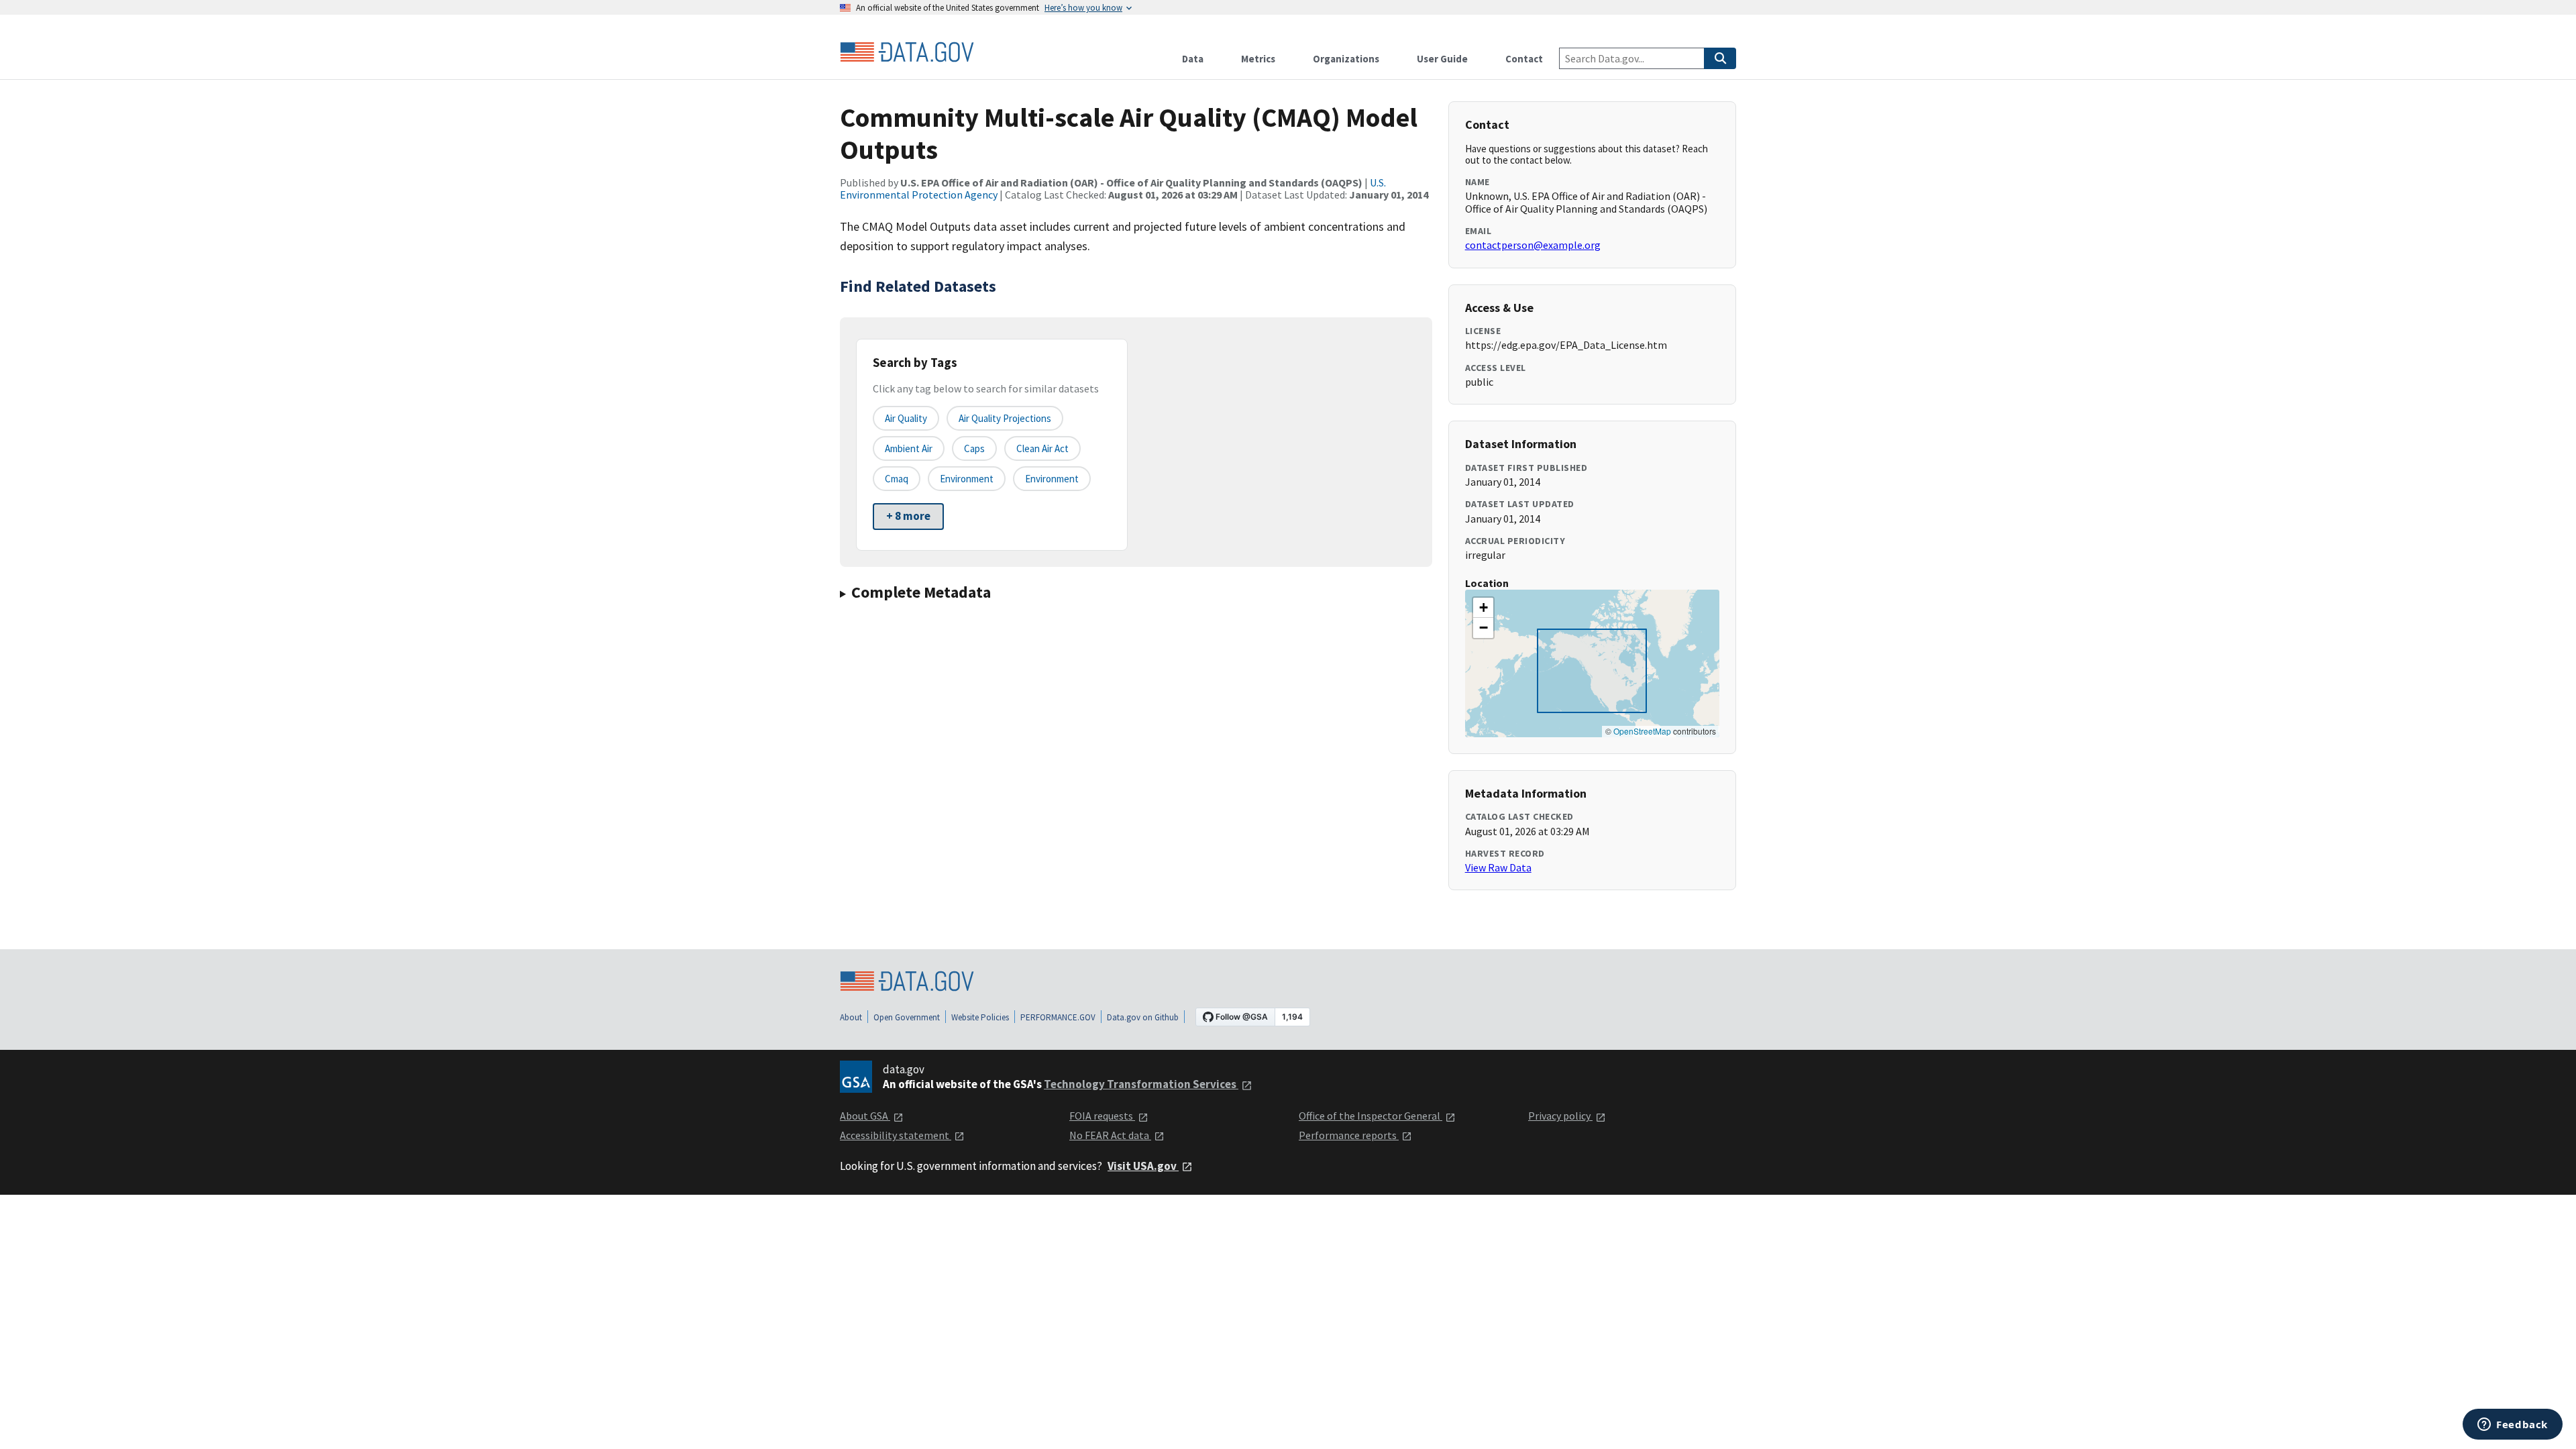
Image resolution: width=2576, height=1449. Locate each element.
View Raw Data (1498, 867)
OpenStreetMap (1642, 731)
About (851, 1017)
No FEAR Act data (1110, 1135)
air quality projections (1005, 418)
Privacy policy (1560, 1116)
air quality (906, 418)
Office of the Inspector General (1371, 1116)
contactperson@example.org (1533, 245)
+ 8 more (908, 516)
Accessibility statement (896, 1135)
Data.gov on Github (1143, 1017)
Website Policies (980, 1017)
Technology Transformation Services (1141, 1084)
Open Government (907, 1017)
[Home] (907, 52)
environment (967, 479)
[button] (1483, 608)
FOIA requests (1102, 1116)
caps (974, 448)
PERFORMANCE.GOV (1058, 1017)
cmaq (897, 479)
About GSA (865, 1116)
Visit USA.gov (1143, 1166)
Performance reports (1349, 1135)
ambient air (909, 448)
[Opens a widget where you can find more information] (2513, 1426)
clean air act (1042, 448)
